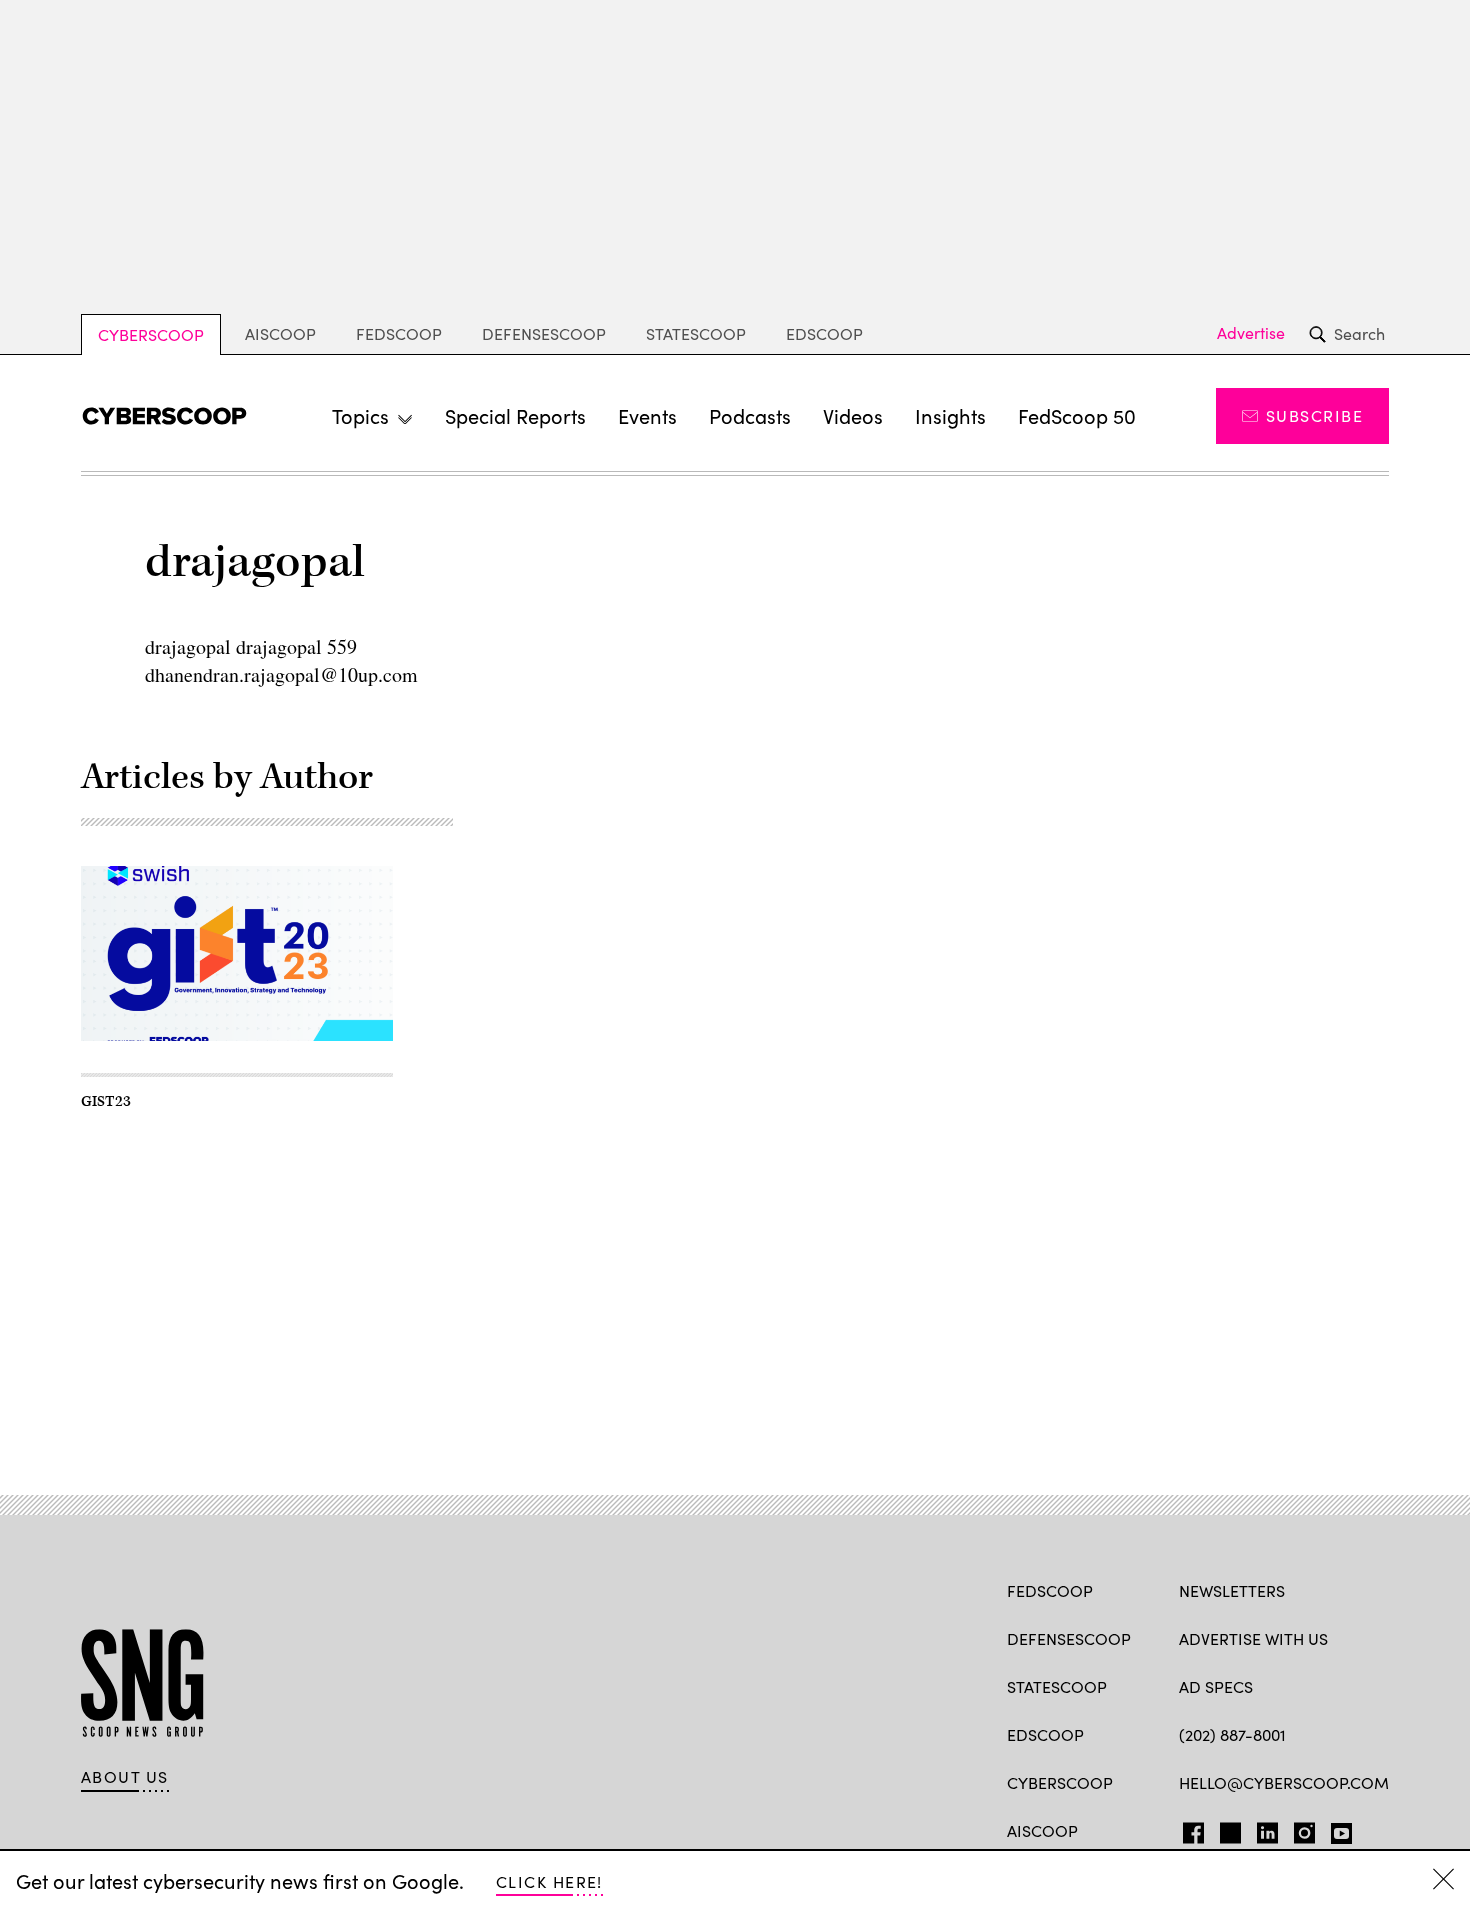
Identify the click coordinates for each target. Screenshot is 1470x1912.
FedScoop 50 (1077, 415)
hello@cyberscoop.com (1284, 1782)
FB (1188, 1829)
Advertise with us (1253, 1638)
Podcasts (750, 415)
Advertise (1251, 333)
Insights (950, 415)
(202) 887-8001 (1232, 1734)
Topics (360, 415)
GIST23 (106, 1101)
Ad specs (1216, 1686)
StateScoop (696, 333)
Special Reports (515, 415)
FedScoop (399, 333)
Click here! (549, 1881)
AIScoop (280, 333)
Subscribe (1314, 415)
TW (1227, 1829)
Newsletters (1232, 1590)
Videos (853, 415)
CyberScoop (151, 334)
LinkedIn (1267, 1829)
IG (1298, 1829)
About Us (125, 1777)
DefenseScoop (544, 333)
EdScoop (824, 333)
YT (1336, 1829)
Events (647, 415)
